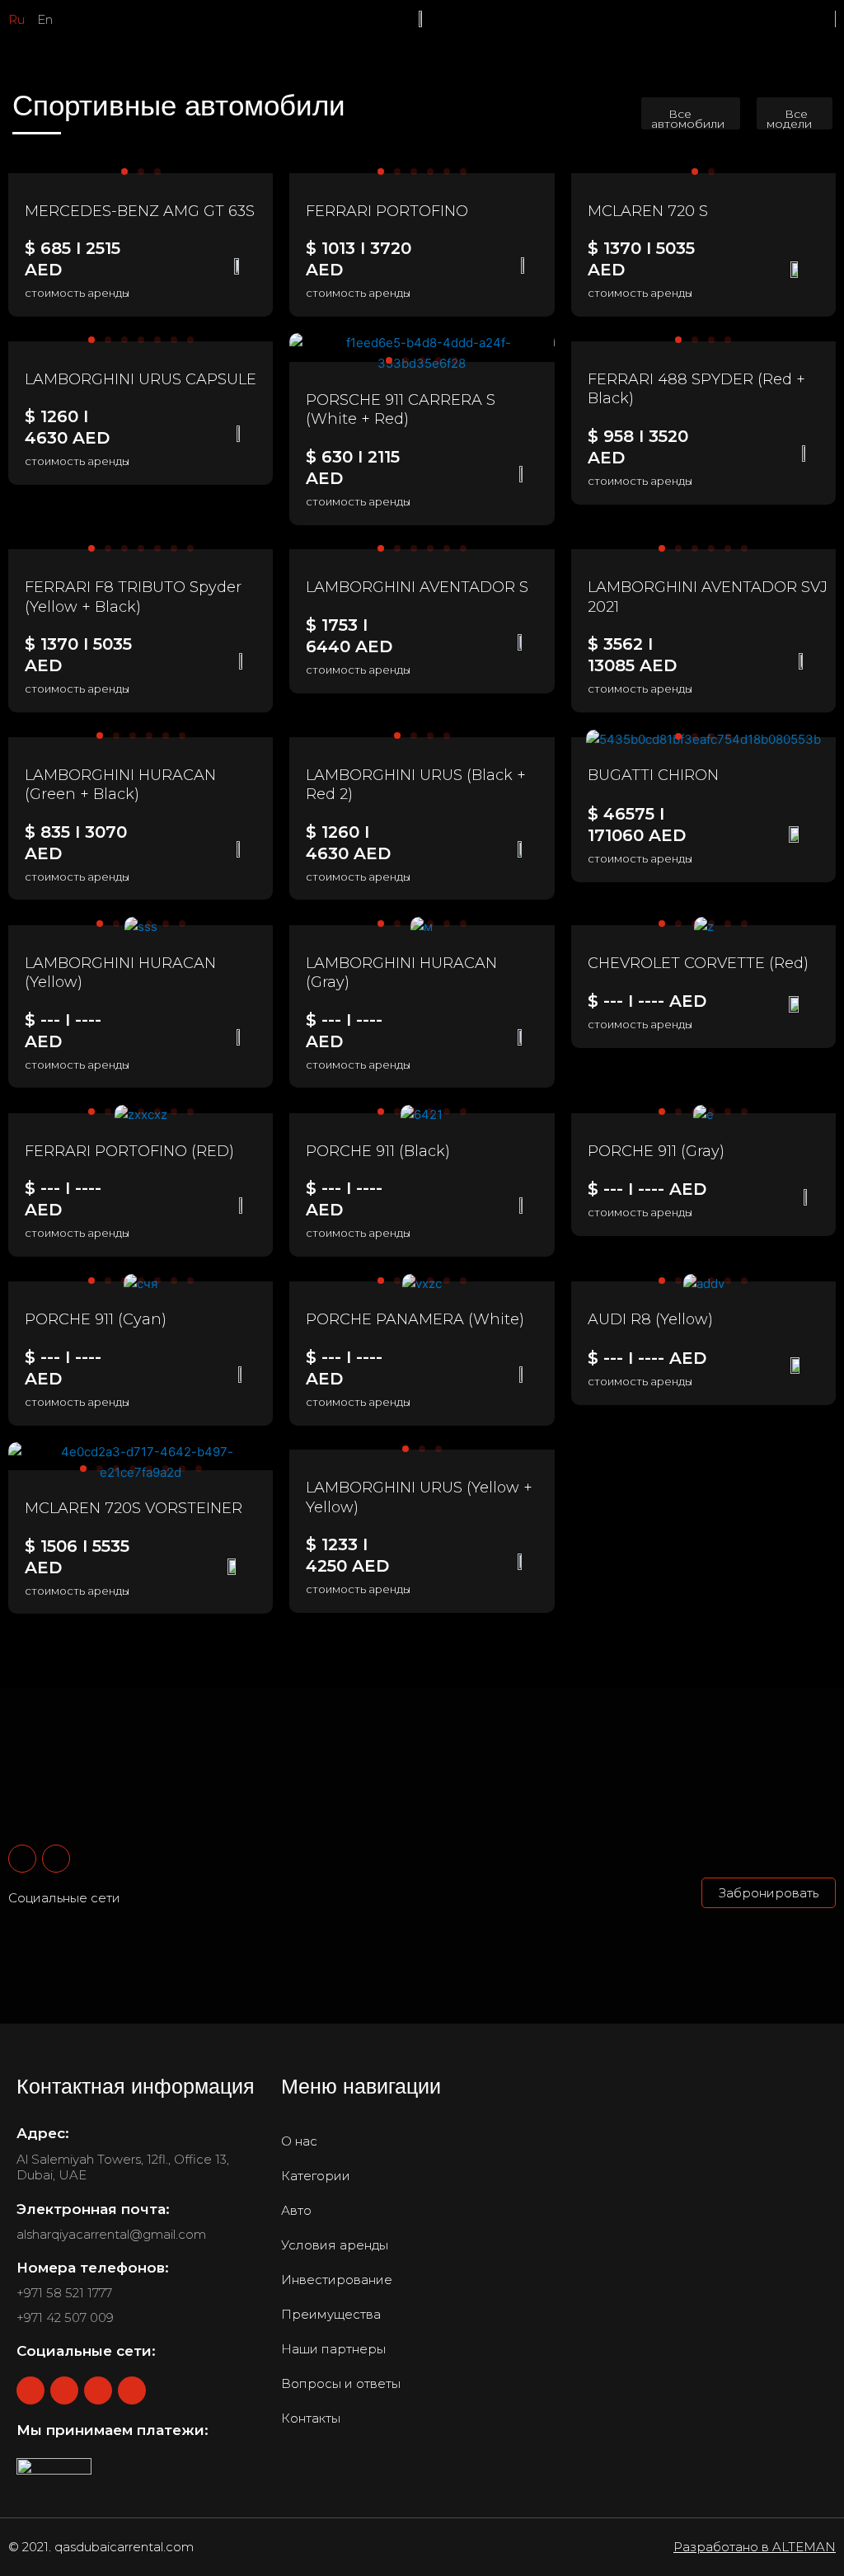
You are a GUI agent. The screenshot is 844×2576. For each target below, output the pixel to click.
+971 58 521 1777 (64, 2293)
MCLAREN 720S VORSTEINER (134, 1508)
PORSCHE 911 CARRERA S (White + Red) (401, 409)
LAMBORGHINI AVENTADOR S (417, 587)
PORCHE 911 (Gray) (656, 1151)
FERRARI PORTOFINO (387, 211)
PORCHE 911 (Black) (378, 1151)
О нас (299, 2141)
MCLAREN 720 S (648, 211)
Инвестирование (337, 2280)
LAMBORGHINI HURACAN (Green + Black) (120, 785)
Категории (316, 2176)
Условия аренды (335, 2245)
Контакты (311, 2418)
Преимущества (331, 2314)
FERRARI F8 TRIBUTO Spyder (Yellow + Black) (133, 597)
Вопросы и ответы (341, 2383)
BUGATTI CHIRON (653, 775)
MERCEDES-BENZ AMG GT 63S (140, 211)
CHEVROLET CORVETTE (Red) (698, 963)
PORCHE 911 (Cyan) (96, 1319)
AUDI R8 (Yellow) (650, 1319)
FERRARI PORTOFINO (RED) (129, 1151)
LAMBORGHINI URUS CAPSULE (141, 379)
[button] (691, 114)
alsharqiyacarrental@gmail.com (111, 2234)
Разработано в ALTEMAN (755, 2547)
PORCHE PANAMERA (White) (415, 1319)
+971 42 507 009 (65, 2317)
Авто (296, 2210)
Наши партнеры (333, 2349)
